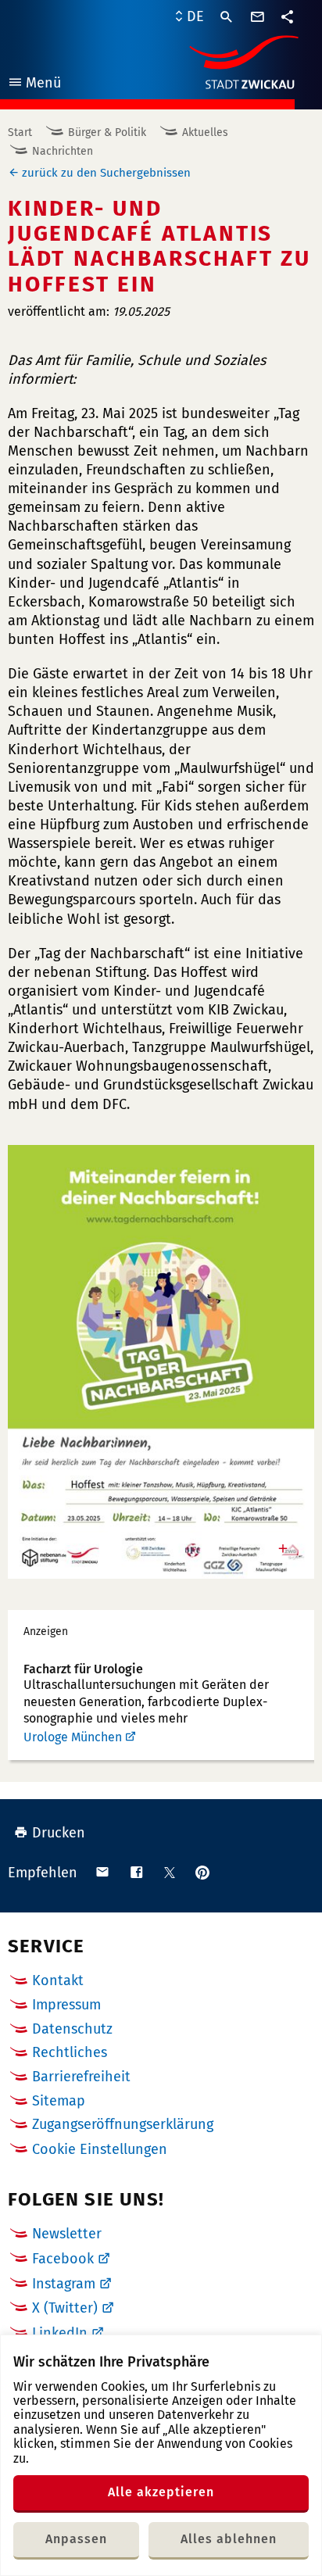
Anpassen (76, 2539)
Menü (34, 85)
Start (20, 132)
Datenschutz (72, 2029)
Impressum (66, 2005)
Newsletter (67, 2234)
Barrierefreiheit (81, 2077)
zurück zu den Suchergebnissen (106, 173)
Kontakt (58, 1980)
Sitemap (59, 2101)
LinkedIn (60, 2333)
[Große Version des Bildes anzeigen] (161, 1362)
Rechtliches (70, 2052)
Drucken (59, 1833)
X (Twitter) (65, 2308)
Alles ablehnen (229, 2539)
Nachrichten (63, 151)
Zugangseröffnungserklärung (123, 2124)
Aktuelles (205, 132)
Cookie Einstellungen (100, 2150)
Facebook (63, 2259)
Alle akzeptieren (161, 2492)
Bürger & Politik (107, 132)
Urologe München (73, 1737)
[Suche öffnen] (227, 17)
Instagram (64, 2284)
